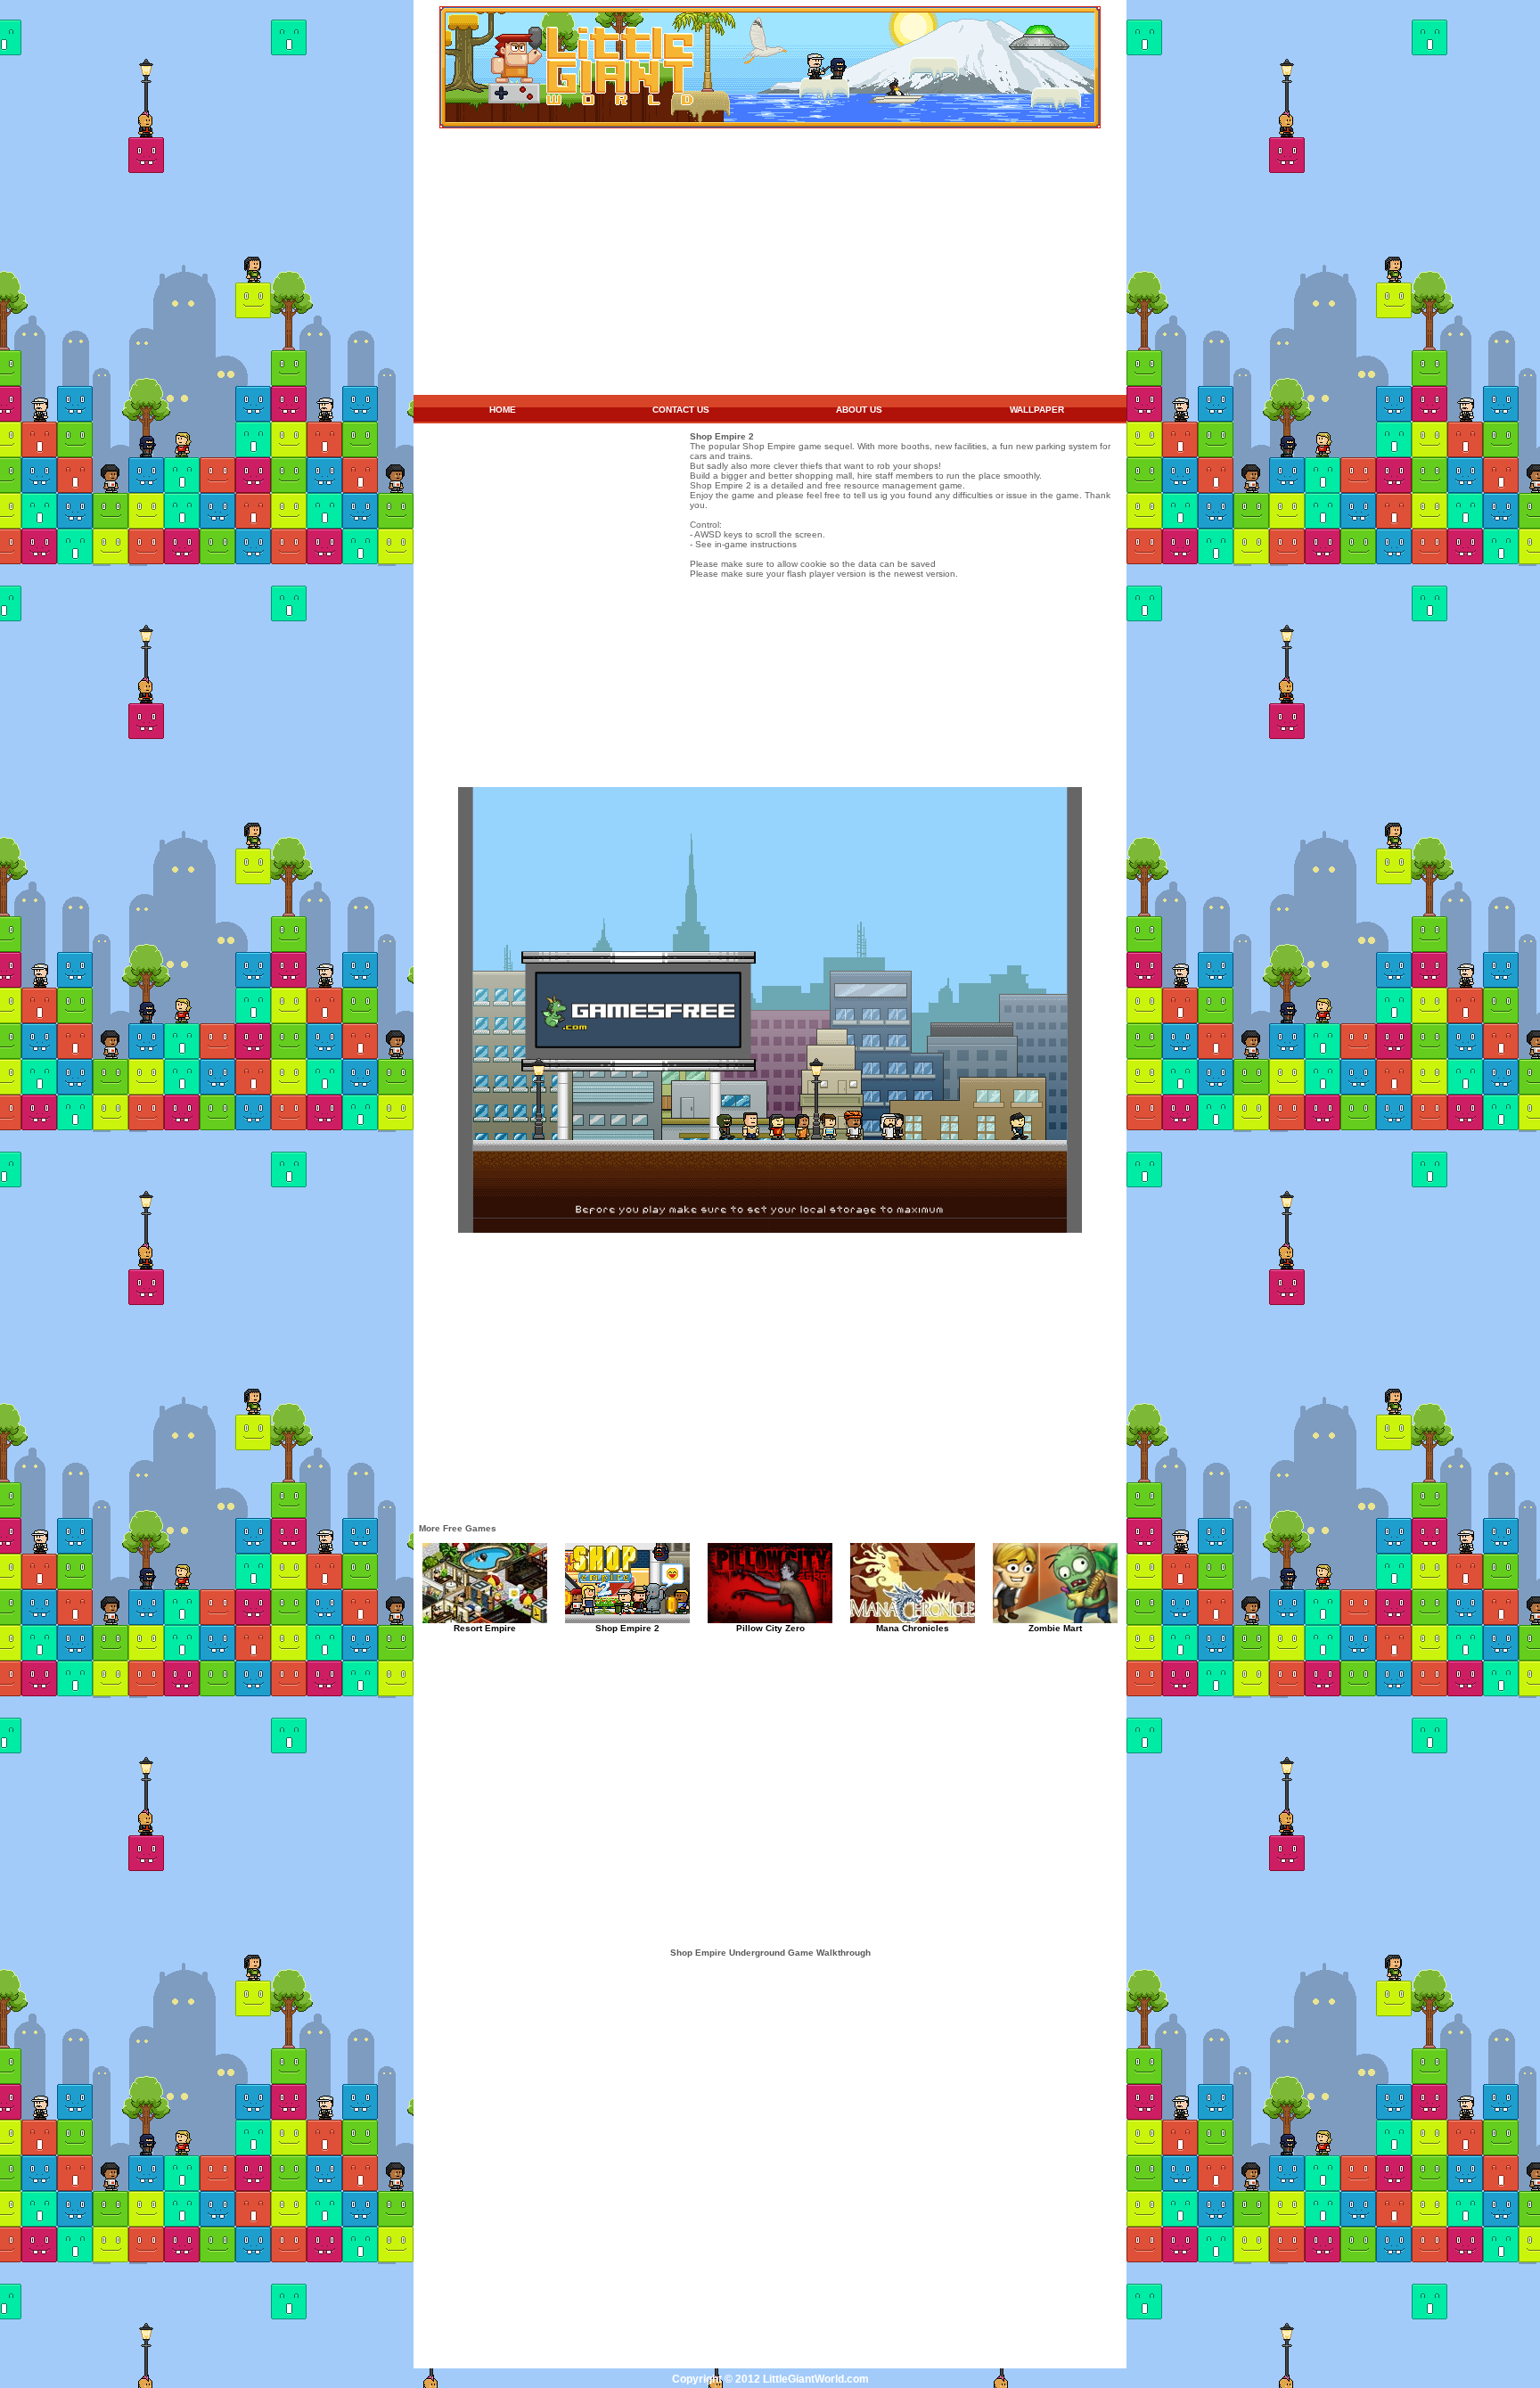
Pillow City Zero (770, 1628)
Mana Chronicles (913, 1628)
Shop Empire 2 (627, 1628)
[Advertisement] (770, 262)
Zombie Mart (1055, 1628)
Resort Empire (485, 1628)
